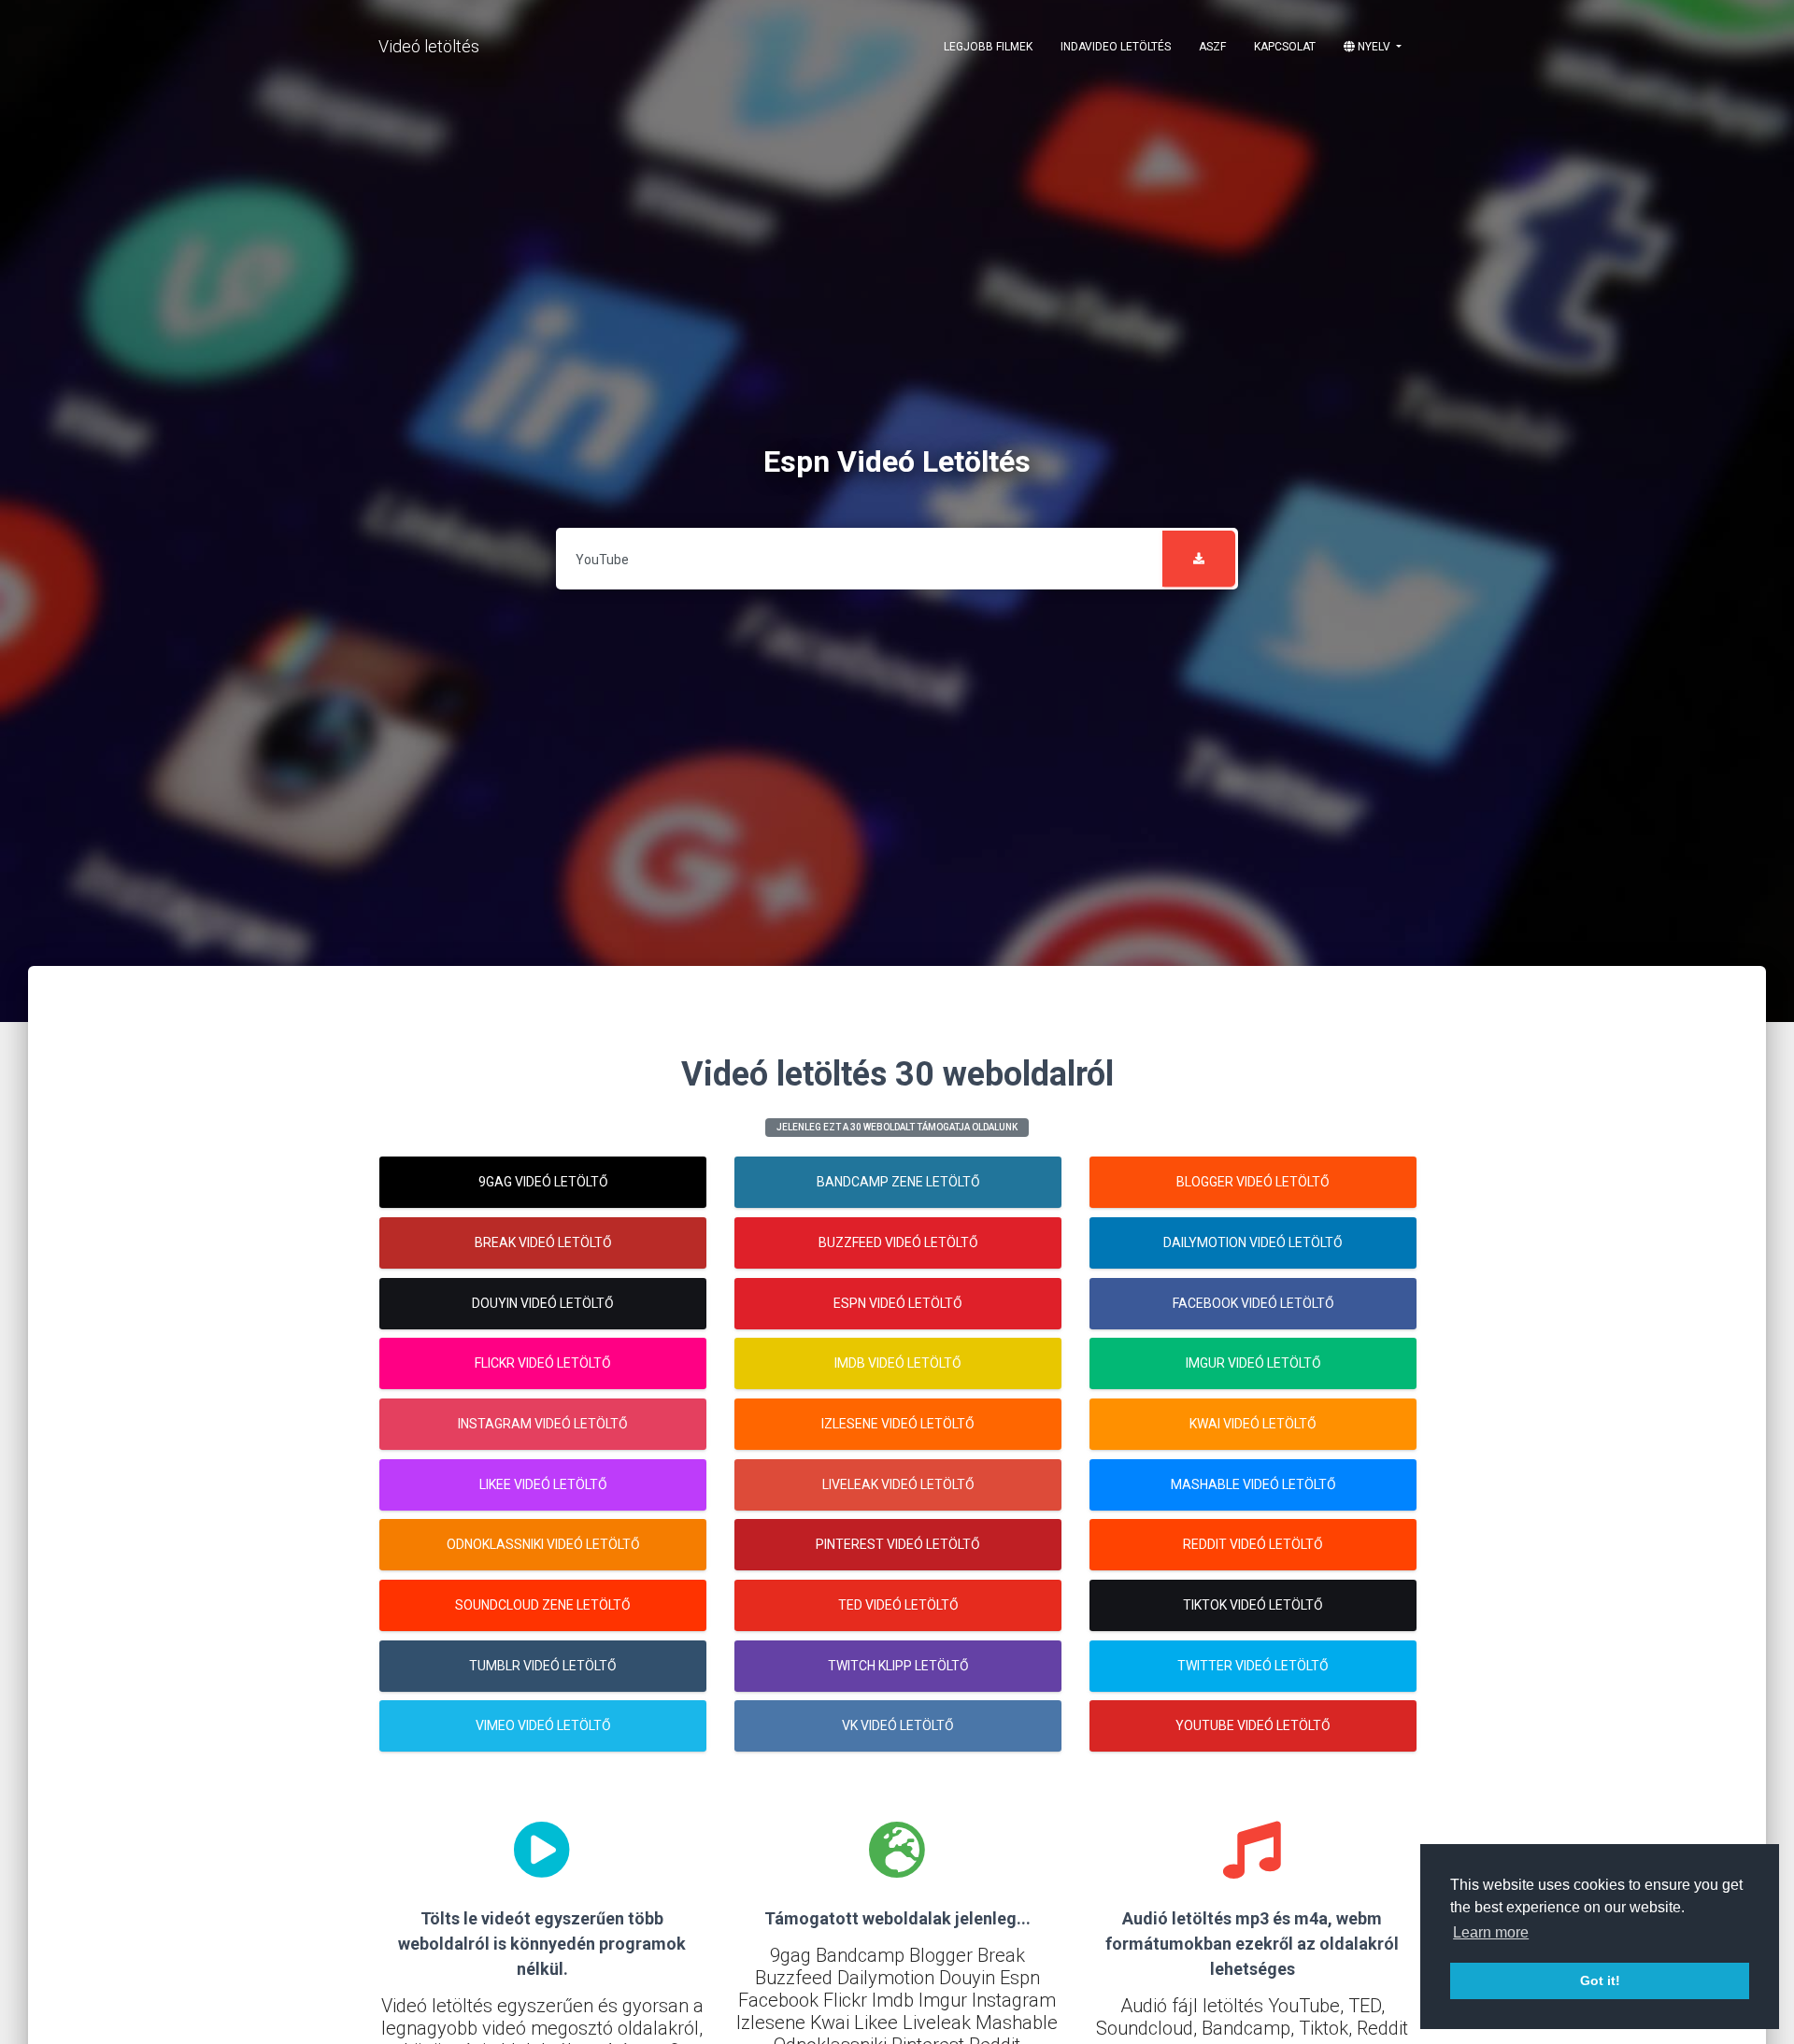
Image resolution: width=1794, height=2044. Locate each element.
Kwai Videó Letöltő (1253, 1424)
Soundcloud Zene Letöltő (543, 1605)
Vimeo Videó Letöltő (543, 1725)
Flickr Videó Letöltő (543, 1363)
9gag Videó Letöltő (543, 1182)
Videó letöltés (429, 46)
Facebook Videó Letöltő (1253, 1303)
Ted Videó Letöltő (898, 1605)
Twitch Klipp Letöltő (898, 1666)
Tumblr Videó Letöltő (543, 1666)
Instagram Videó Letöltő (543, 1424)
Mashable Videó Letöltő (1253, 1484)
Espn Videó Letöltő (898, 1303)
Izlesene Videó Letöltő (898, 1424)
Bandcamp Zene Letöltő (898, 1182)
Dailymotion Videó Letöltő (1253, 1242)
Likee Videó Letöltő (543, 1484)
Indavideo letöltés (1116, 47)
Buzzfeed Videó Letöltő (898, 1242)
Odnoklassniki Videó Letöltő (543, 1544)
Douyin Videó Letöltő (543, 1303)
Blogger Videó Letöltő (1253, 1182)
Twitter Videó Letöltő (1253, 1666)
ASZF (1212, 47)
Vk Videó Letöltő (898, 1725)
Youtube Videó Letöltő (1253, 1725)
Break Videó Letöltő (543, 1242)
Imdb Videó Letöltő (898, 1363)
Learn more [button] (1491, 1932)
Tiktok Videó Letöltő (1253, 1605)
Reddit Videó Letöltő (1253, 1544)
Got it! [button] (1600, 1980)
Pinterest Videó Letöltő (898, 1544)
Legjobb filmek (988, 47)
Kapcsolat (1285, 47)
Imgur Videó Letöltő (1253, 1363)
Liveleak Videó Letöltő (898, 1484)
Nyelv (1374, 47)
